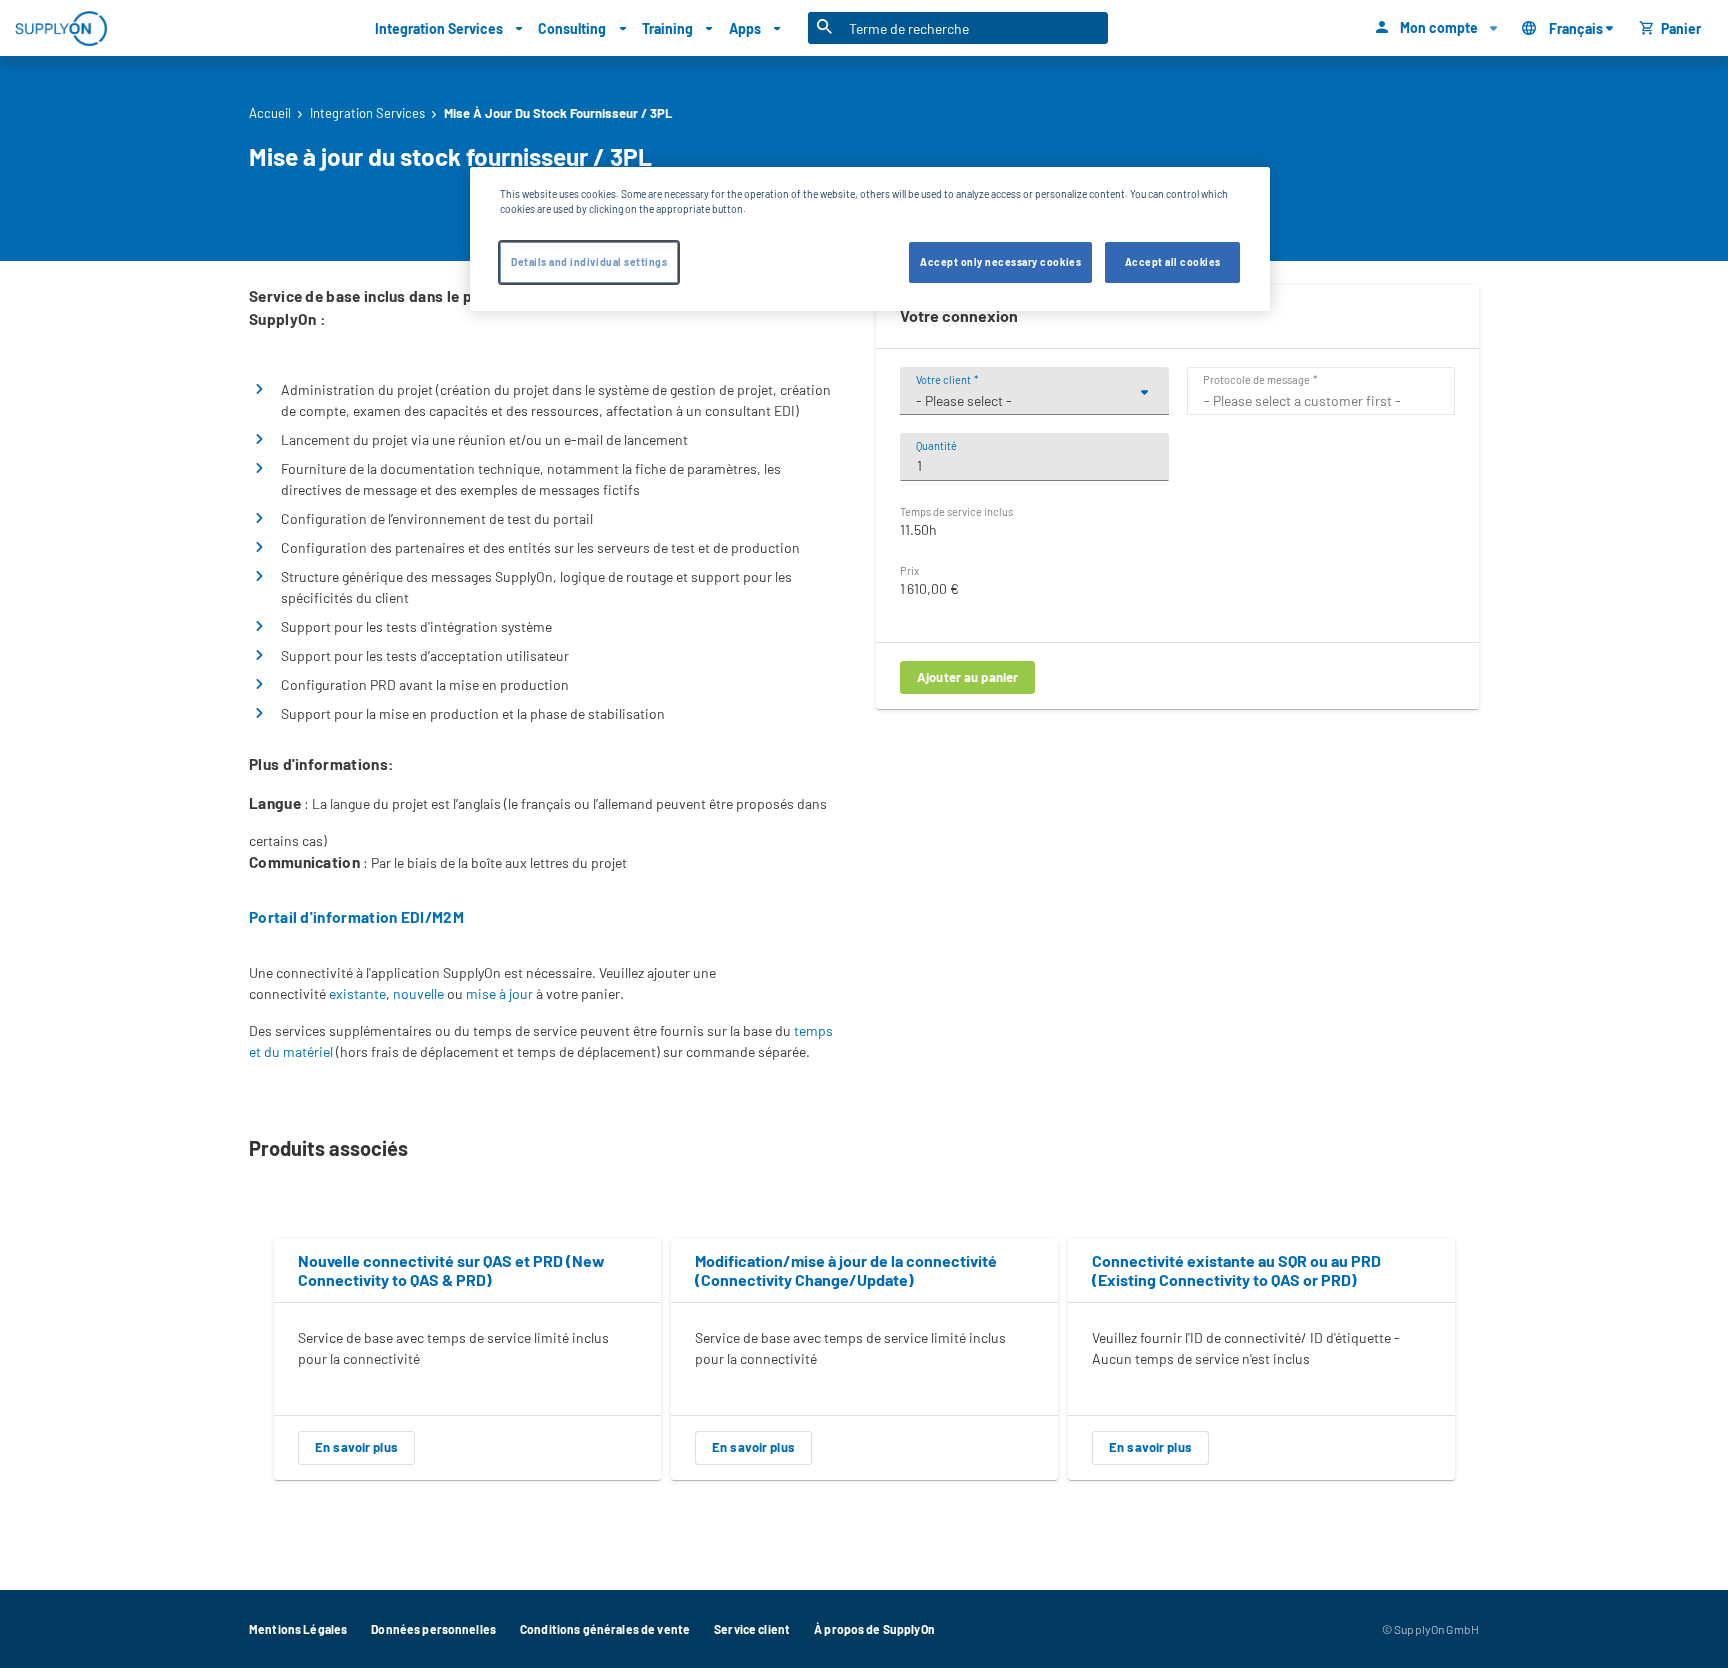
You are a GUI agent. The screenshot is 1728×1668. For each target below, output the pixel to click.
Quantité (936, 445)
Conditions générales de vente (605, 1629)
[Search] (825, 28)
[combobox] (1034, 401)
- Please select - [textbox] (964, 400)
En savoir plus (356, 1447)
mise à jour (499, 993)
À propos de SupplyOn (874, 1629)
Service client (752, 1629)
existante (357, 993)
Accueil (270, 113)
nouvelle (418, 993)
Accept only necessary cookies (1000, 263)
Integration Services (367, 113)
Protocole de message (1256, 379)
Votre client (943, 379)
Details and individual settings (589, 263)
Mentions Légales (298, 1629)
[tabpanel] (467, 1359)
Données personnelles (433, 1629)
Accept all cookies (1173, 263)
